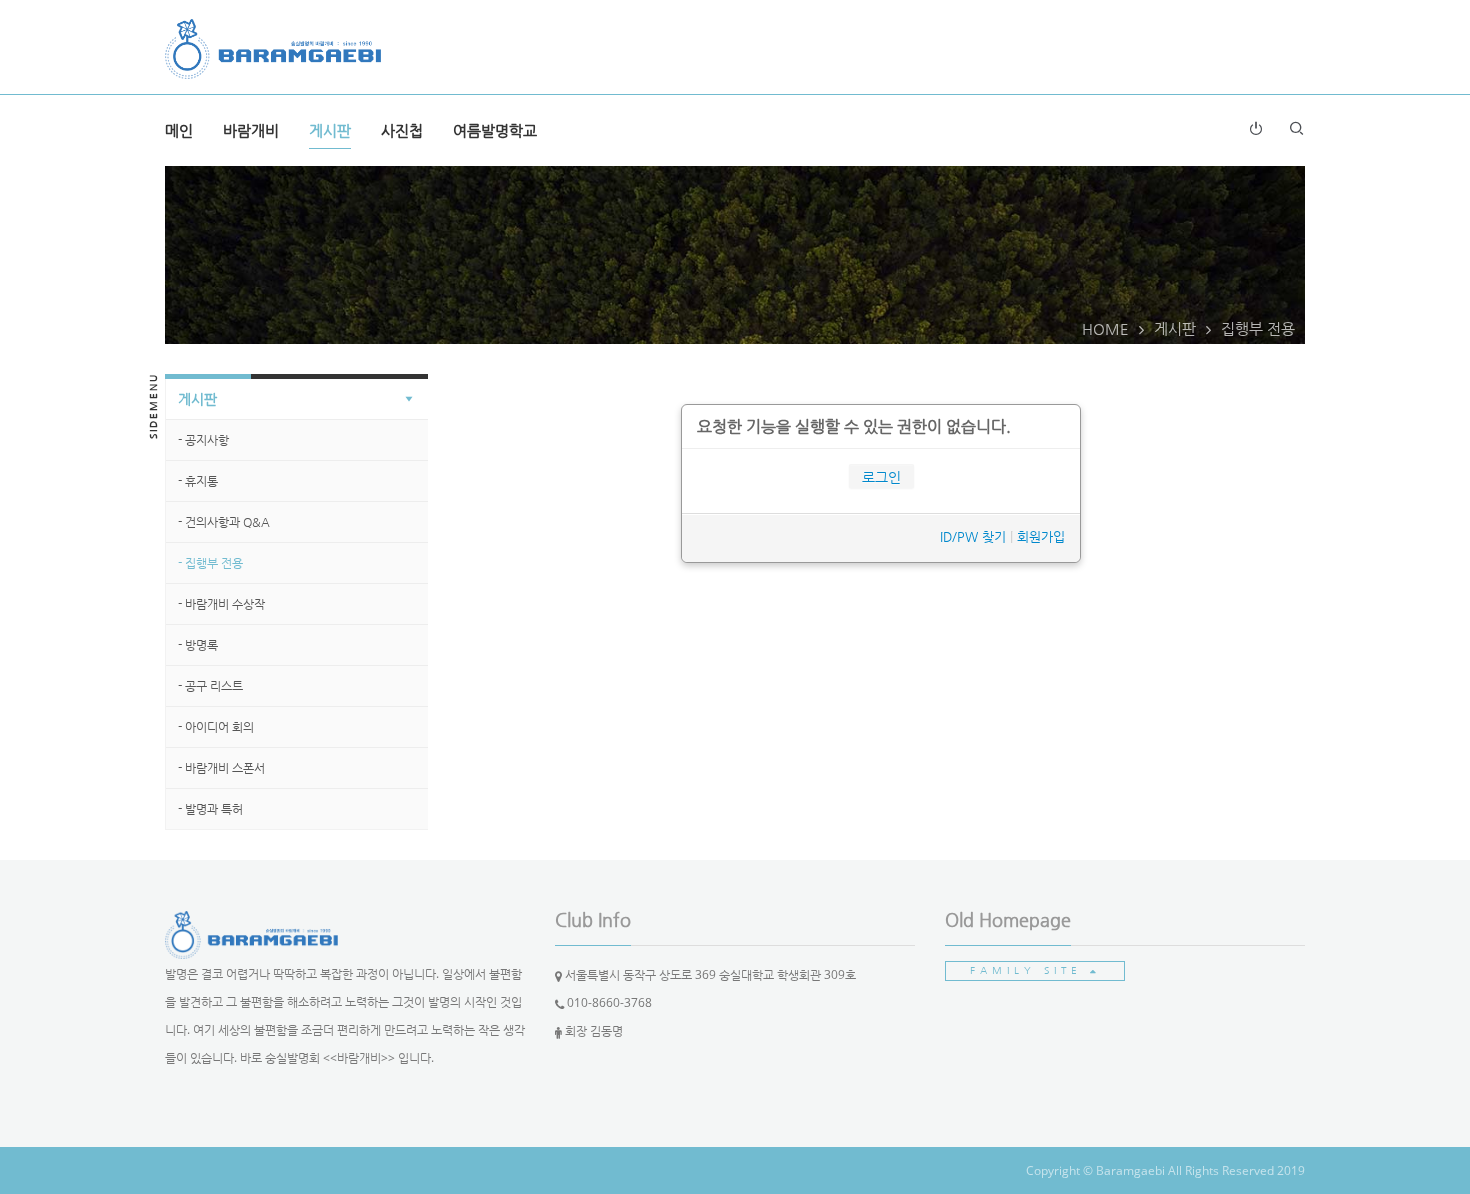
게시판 (330, 130)
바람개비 (251, 130)
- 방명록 (198, 645)
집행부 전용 (1258, 328)
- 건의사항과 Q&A (224, 522)
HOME (1105, 328)
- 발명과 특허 (210, 809)
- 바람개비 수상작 (221, 604)
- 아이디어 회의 (216, 727)
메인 (179, 130)
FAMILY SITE (1030, 970)
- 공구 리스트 (210, 686)
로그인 (881, 476)
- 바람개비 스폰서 (221, 768)
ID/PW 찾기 (973, 536)
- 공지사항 (203, 440)
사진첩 (402, 130)
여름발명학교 (495, 130)
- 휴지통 (198, 481)
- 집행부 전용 (210, 563)
